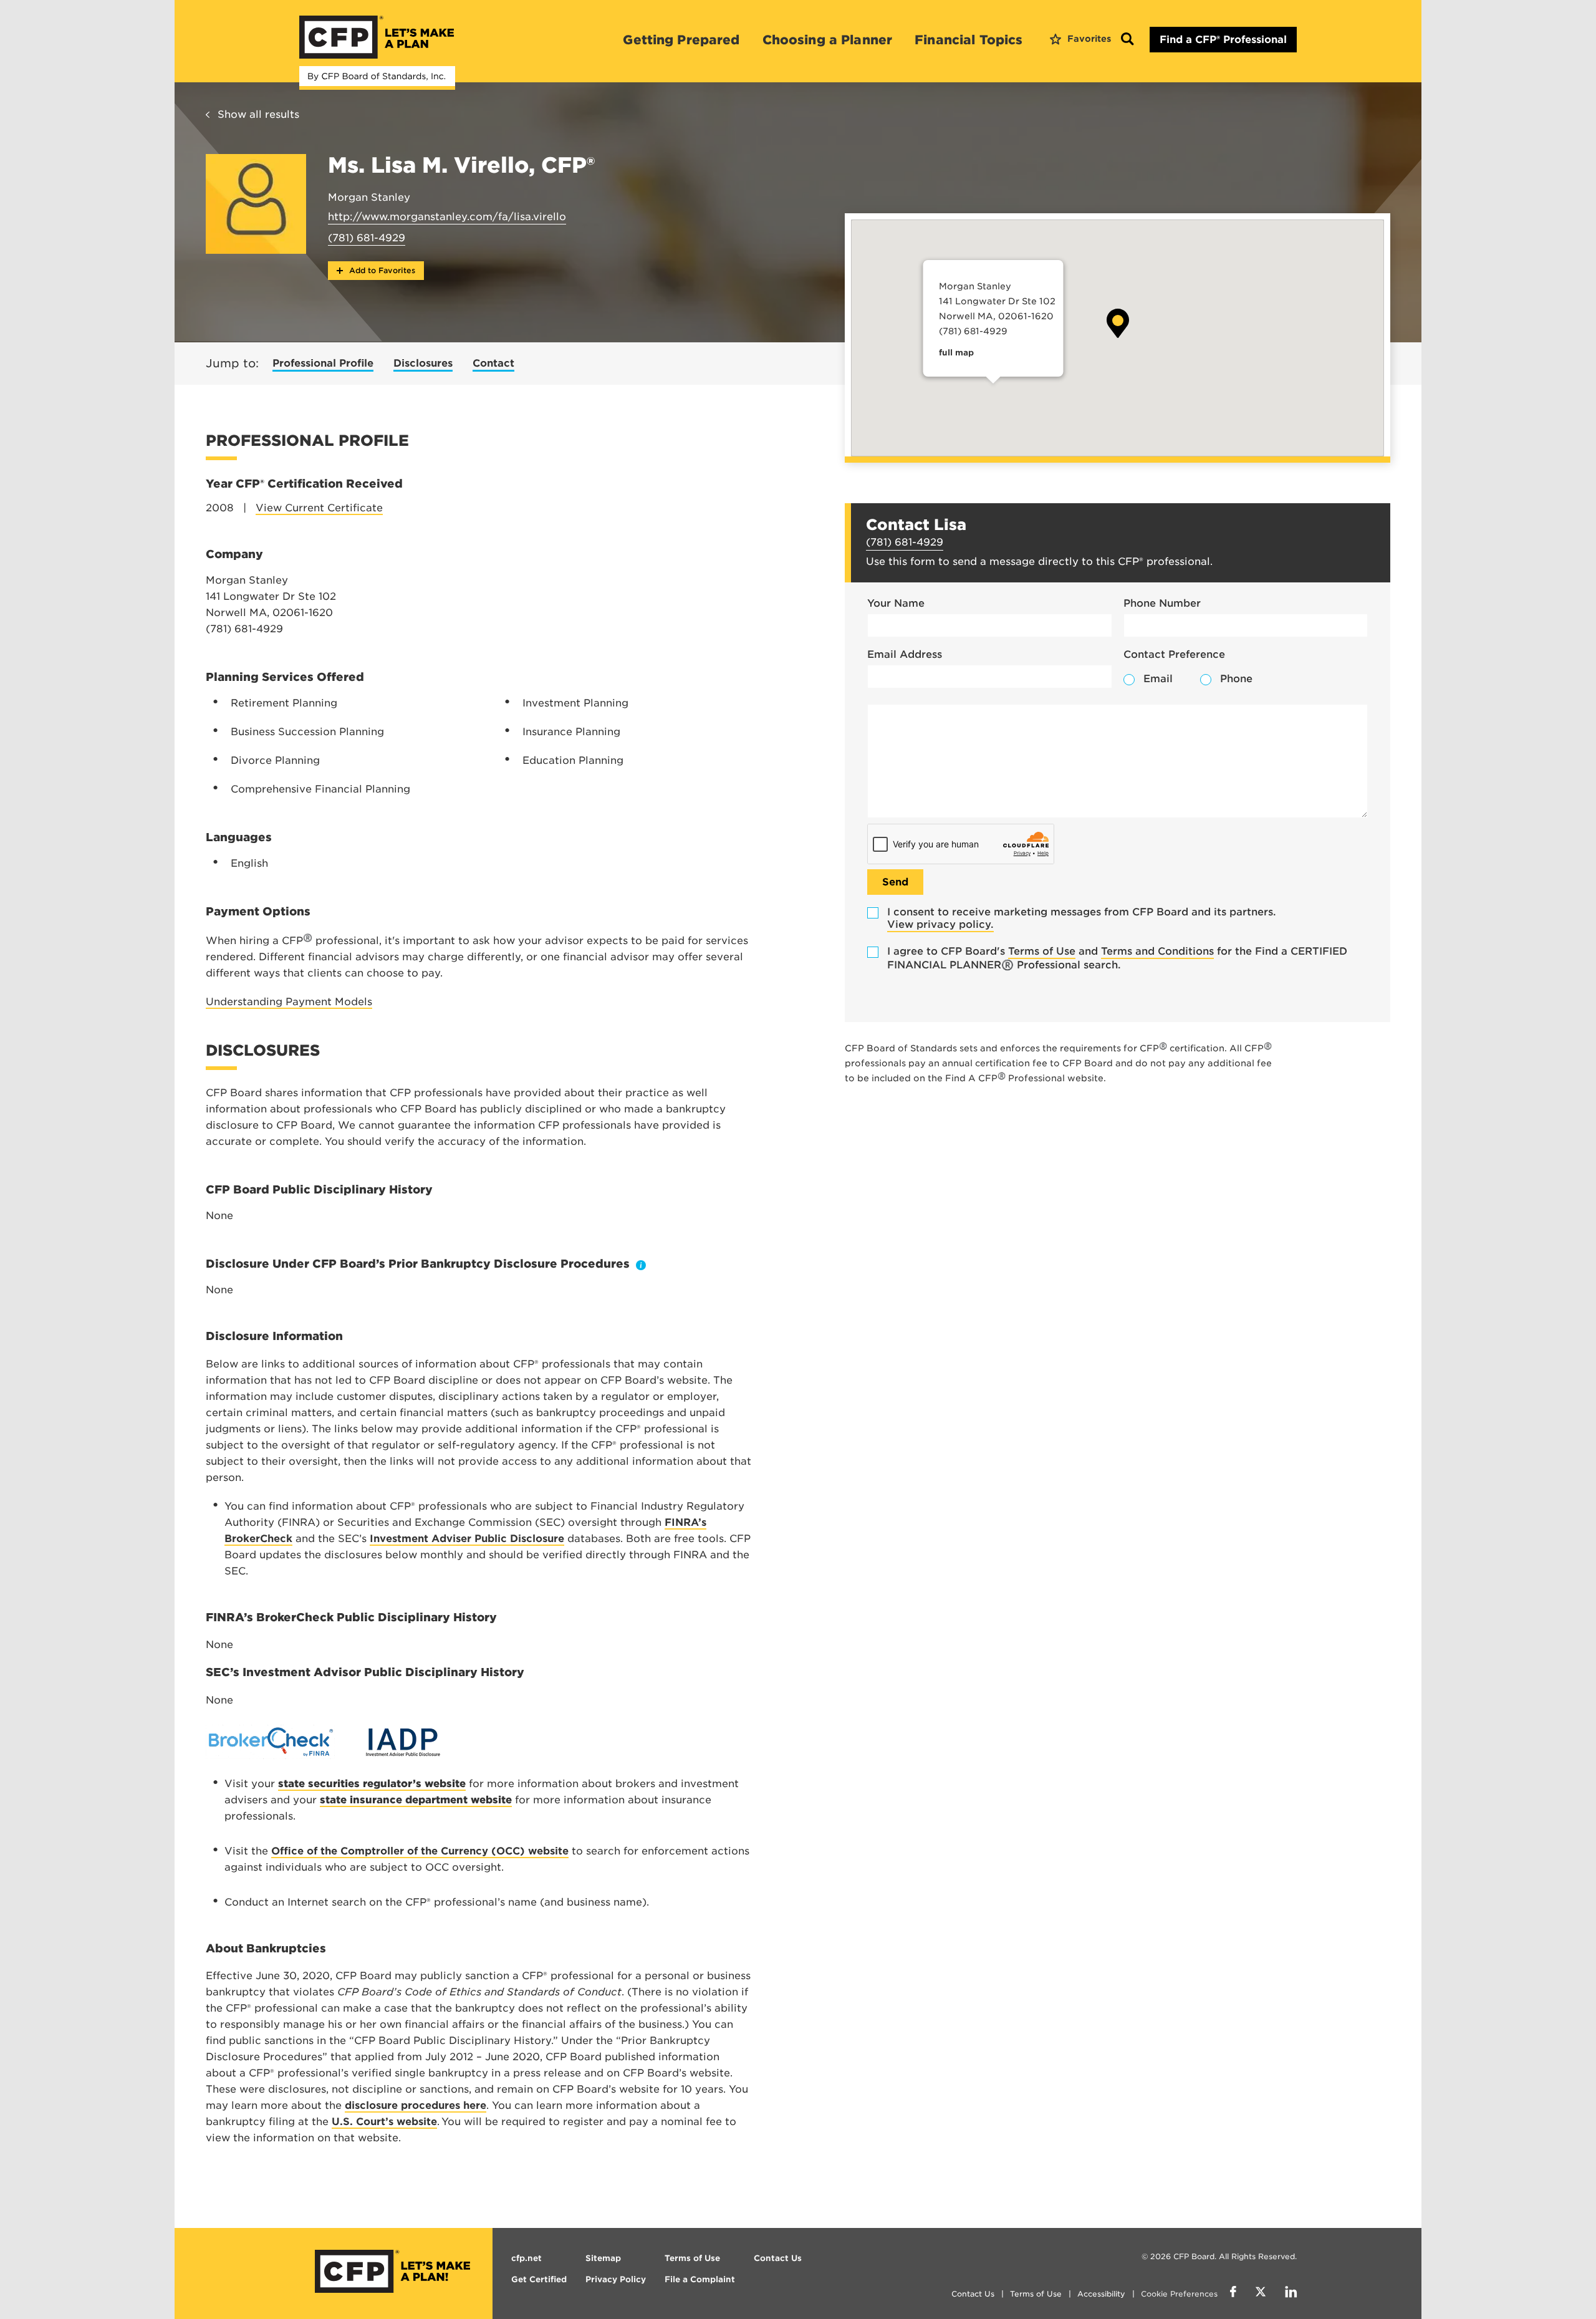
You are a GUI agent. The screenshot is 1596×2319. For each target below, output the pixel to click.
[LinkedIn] (1291, 2293)
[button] (1118, 323)
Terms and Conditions (1157, 951)
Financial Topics (969, 40)
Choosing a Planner (828, 40)
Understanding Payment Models (289, 1002)
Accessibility (1101, 2294)
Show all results (258, 114)
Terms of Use (1042, 951)
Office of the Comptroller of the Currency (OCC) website (420, 1851)
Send (895, 882)
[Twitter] (1261, 2293)
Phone (1236, 679)
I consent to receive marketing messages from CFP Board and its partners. (1082, 918)
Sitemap (603, 2258)
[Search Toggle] (1127, 40)
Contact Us (973, 2294)
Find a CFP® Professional (1223, 40)
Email (1158, 679)
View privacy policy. (940, 924)
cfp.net (526, 2258)
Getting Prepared (681, 40)
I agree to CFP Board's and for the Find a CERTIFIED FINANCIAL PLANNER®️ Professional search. (1117, 958)
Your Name (896, 603)
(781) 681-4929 (367, 238)
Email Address (905, 654)
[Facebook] (1233, 2293)
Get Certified (539, 2279)
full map (956, 353)
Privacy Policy (616, 2279)
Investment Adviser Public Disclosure (467, 1539)
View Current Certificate (319, 508)
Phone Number (1162, 603)
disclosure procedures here (416, 2105)
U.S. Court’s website (384, 2122)
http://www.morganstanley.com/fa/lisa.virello (447, 217)
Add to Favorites (381, 270)
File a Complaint (700, 2279)
